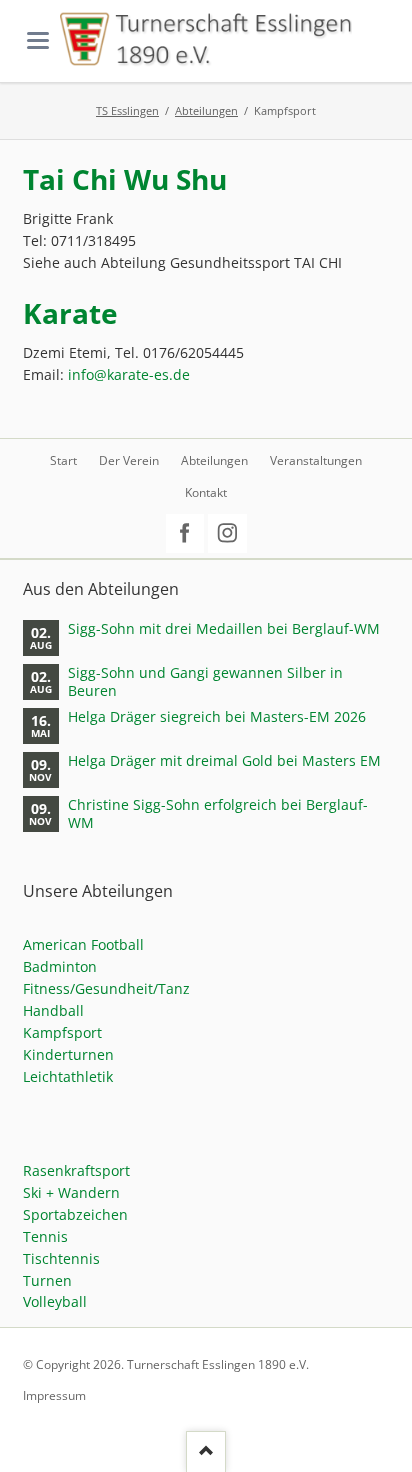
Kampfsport (62, 1032)
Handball (53, 1010)
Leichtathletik (68, 1076)
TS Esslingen (127, 110)
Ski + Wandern (71, 1192)
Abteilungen (206, 110)
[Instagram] (227, 533)
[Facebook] (185, 533)
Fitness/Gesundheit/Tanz (106, 988)
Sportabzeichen (75, 1214)
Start (63, 460)
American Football (83, 944)
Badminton (60, 966)
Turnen (47, 1280)
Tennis (45, 1236)
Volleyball (55, 1301)
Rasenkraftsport (76, 1170)
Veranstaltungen (316, 460)
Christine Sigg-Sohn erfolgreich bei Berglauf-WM (218, 814)
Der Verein (129, 460)
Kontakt (206, 492)
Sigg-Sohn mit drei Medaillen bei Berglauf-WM (224, 629)
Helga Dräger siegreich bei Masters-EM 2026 (217, 717)
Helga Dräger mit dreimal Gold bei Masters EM (224, 761)
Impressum (54, 1395)
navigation (38, 40)
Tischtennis (61, 1258)
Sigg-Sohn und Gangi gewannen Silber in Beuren (205, 682)
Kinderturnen (68, 1054)
